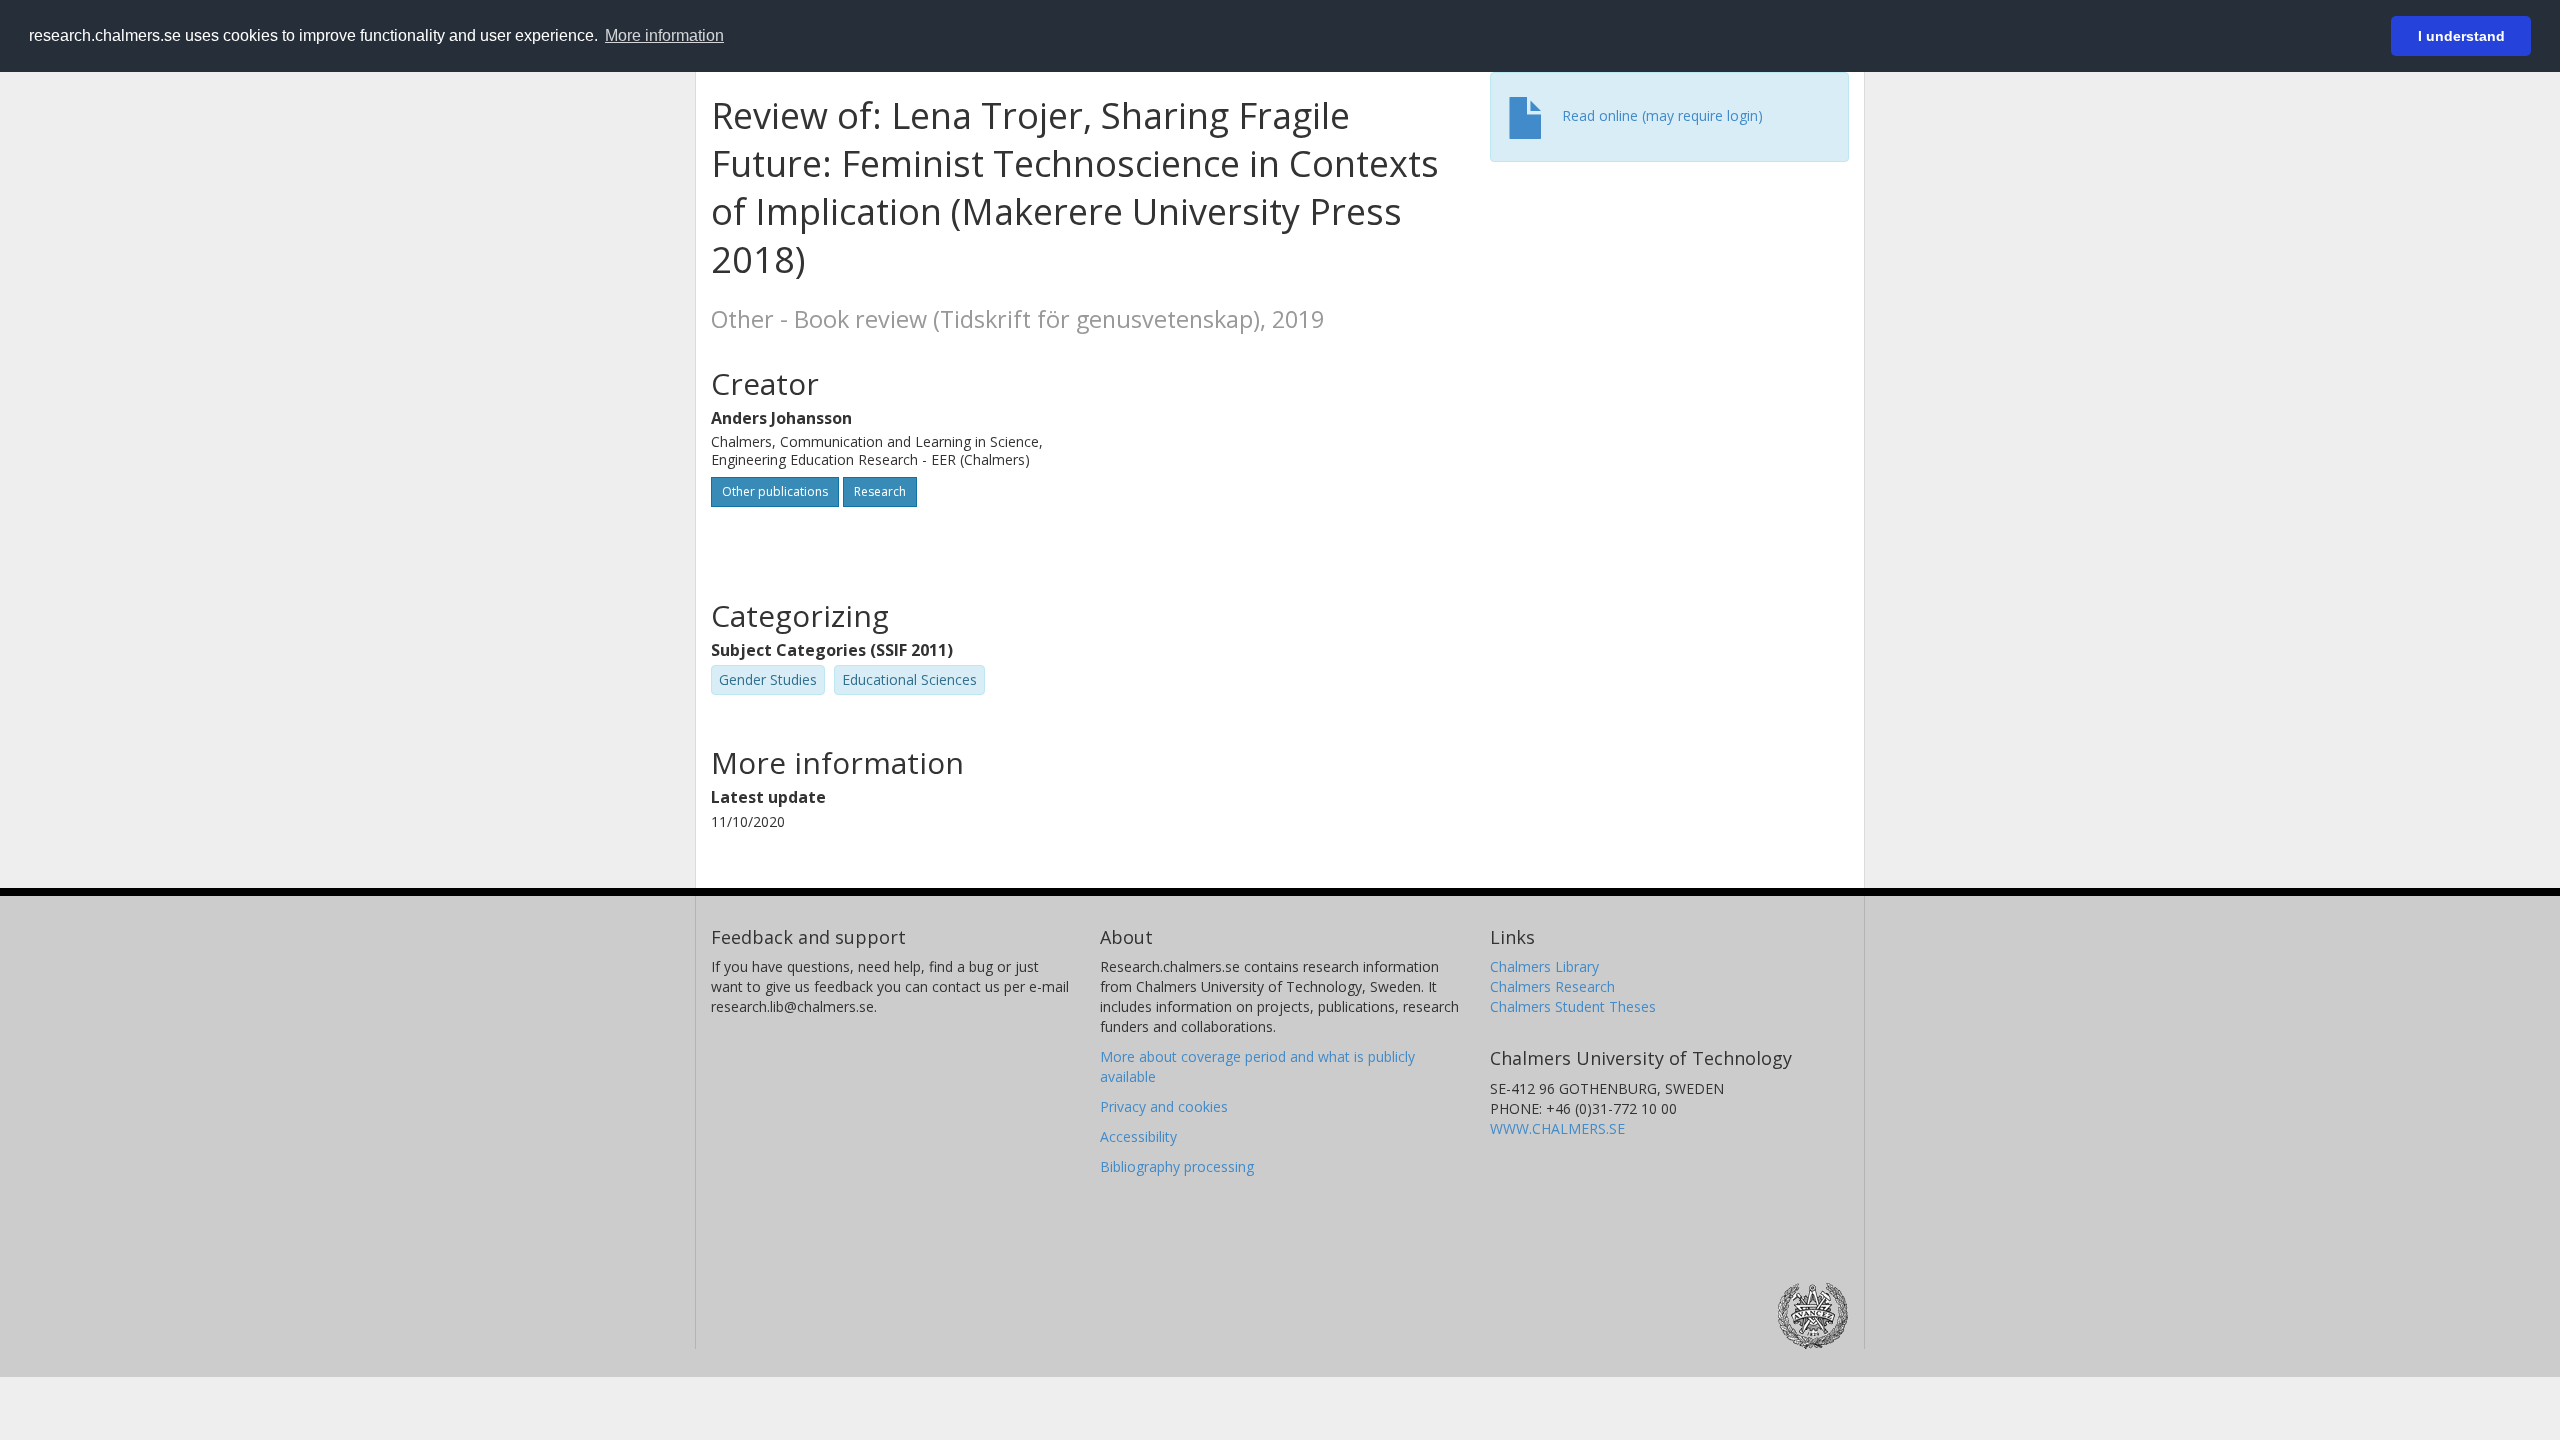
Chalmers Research (1552, 986)
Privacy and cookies (1164, 1106)
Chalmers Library (1544, 966)
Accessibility (1138, 1136)
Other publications (775, 491)
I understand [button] (2461, 36)
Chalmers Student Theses (1573, 1006)
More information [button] (664, 35)
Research (880, 491)
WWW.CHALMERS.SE (1557, 1128)
